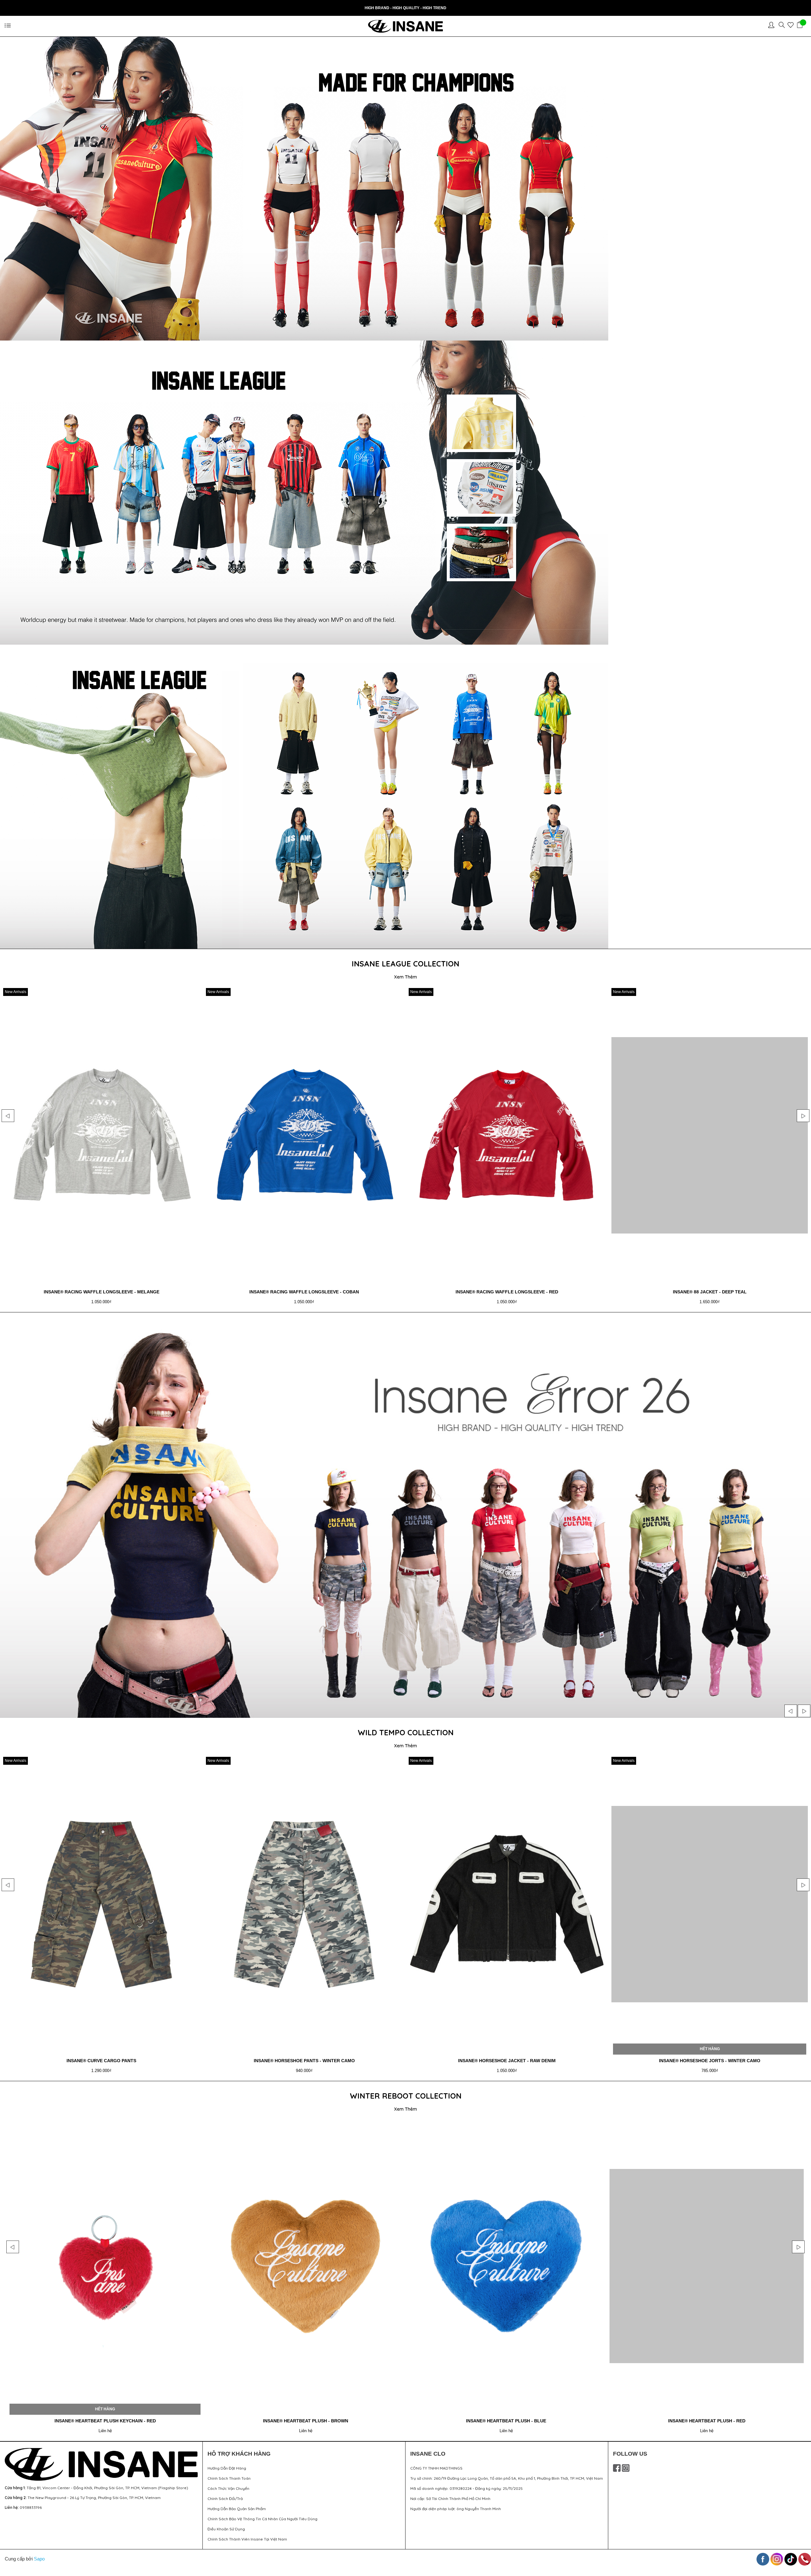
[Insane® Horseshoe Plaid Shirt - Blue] (507, 1904)
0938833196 (31, 2507)
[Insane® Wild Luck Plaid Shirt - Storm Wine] (710, 1904)
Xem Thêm (405, 977)
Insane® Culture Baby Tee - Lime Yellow (507, 1292)
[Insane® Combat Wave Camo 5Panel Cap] (707, 2266)
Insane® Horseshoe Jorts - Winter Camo (101, 2061)
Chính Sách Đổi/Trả (225, 2499)
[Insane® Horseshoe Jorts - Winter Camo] (101, 1904)
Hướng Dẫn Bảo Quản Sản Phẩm (237, 2509)
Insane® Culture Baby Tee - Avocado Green (304, 1292)
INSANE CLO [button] (428, 2454)
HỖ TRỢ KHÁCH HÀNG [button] (239, 2454)
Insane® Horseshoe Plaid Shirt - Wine (304, 2061)
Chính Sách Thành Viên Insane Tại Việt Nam (247, 2539)
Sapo (39, 2559)
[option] (101, 1148)
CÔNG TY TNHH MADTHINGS (436, 2468)
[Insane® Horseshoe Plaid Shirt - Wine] (304, 1904)
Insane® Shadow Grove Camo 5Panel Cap (306, 2421)
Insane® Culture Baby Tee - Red (710, 1292)
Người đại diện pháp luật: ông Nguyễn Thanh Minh (456, 2509)
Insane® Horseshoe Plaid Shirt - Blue (507, 2061)
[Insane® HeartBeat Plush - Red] (105, 2266)
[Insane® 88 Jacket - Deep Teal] (101, 1135)
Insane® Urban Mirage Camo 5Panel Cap (506, 2421)
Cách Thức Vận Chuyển (228, 2488)
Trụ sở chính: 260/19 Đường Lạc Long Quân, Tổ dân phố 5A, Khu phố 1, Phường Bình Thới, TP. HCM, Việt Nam (507, 2478)
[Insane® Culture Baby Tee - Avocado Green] (304, 1135)
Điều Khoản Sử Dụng (226, 2529)
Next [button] (803, 1116)
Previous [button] (8, 1116)
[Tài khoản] (773, 26)
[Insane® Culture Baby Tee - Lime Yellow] (507, 1135)
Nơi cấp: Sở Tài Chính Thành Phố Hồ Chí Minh (450, 2499)
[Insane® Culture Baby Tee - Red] (710, 1135)
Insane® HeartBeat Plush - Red (105, 2421)
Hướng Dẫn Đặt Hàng (227, 2468)
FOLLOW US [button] (630, 2454)
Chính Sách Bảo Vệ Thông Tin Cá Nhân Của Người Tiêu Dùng (262, 2519)
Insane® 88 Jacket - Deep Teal (102, 1292)
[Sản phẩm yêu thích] (792, 26)
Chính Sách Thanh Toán (229, 2478)
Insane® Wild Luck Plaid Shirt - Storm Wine (710, 2061)
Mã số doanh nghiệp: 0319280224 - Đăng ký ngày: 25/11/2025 (466, 2488)
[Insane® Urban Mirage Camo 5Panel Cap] (506, 2266)
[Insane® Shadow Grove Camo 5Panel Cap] (306, 2266)
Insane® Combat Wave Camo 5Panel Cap (707, 2421)
